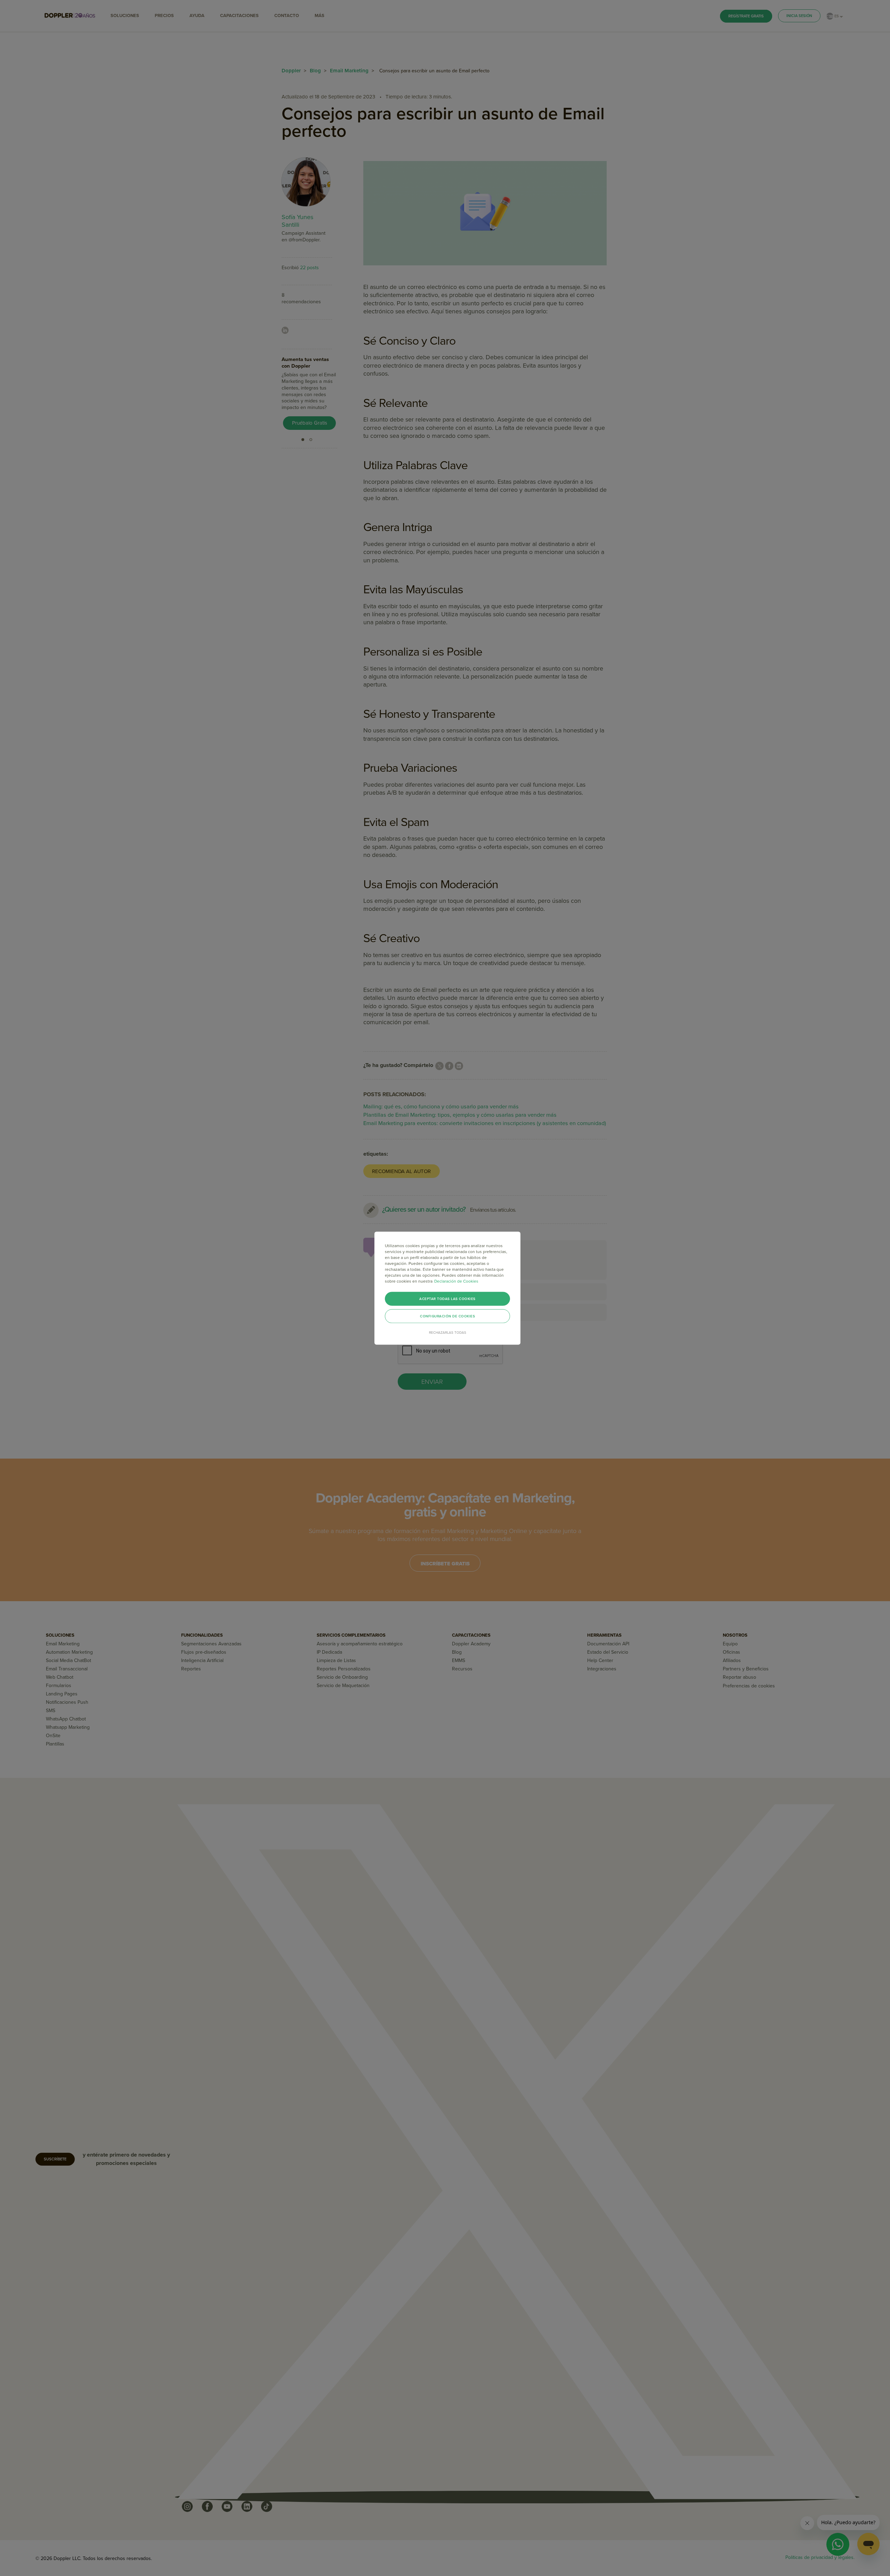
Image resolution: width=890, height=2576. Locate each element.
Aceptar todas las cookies (447, 1299)
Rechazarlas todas (448, 1332)
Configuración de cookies (447, 1316)
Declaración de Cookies (456, 1281)
